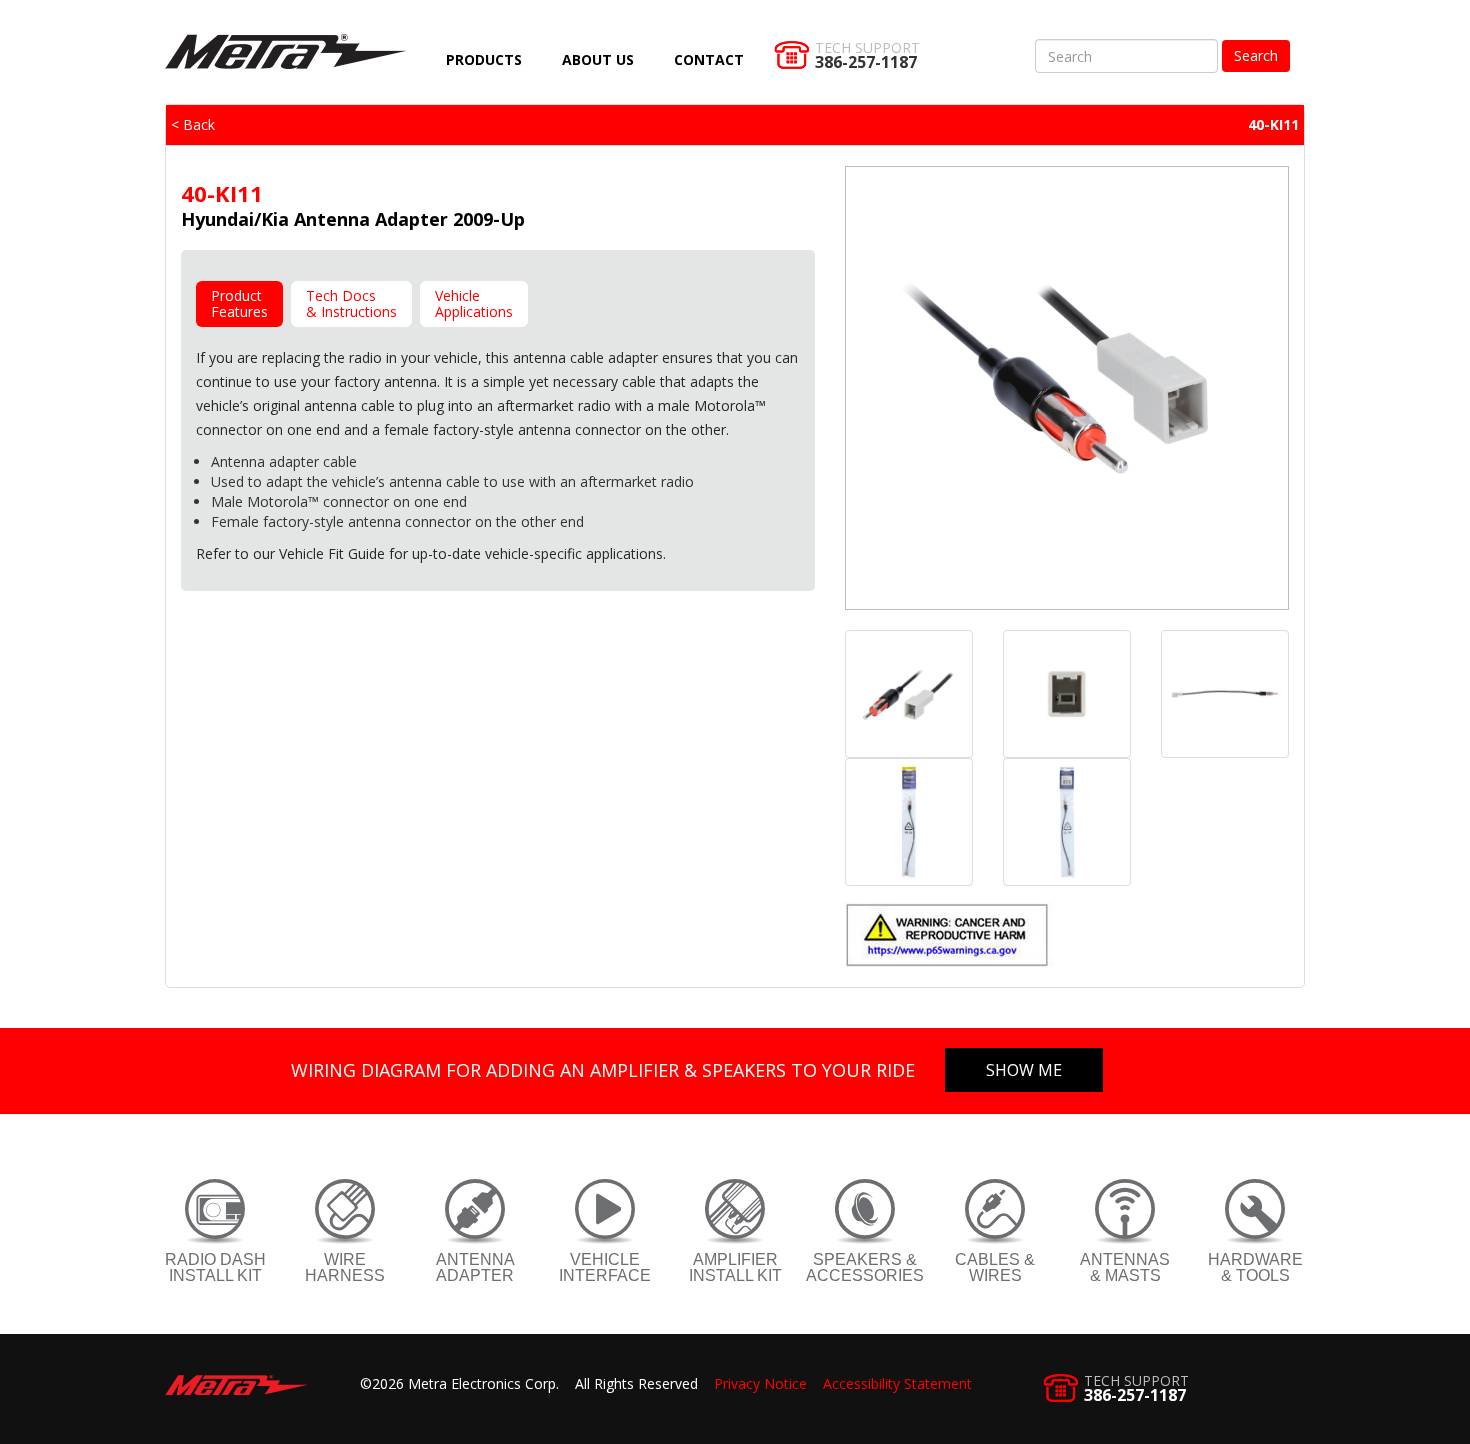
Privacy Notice (760, 1383)
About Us (598, 59)
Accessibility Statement (897, 1383)
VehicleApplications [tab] (474, 303)
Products (484, 59)
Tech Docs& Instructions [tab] (351, 303)
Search (1256, 55)
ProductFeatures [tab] (239, 303)
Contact (709, 59)
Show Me (1024, 1070)
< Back (193, 124)
